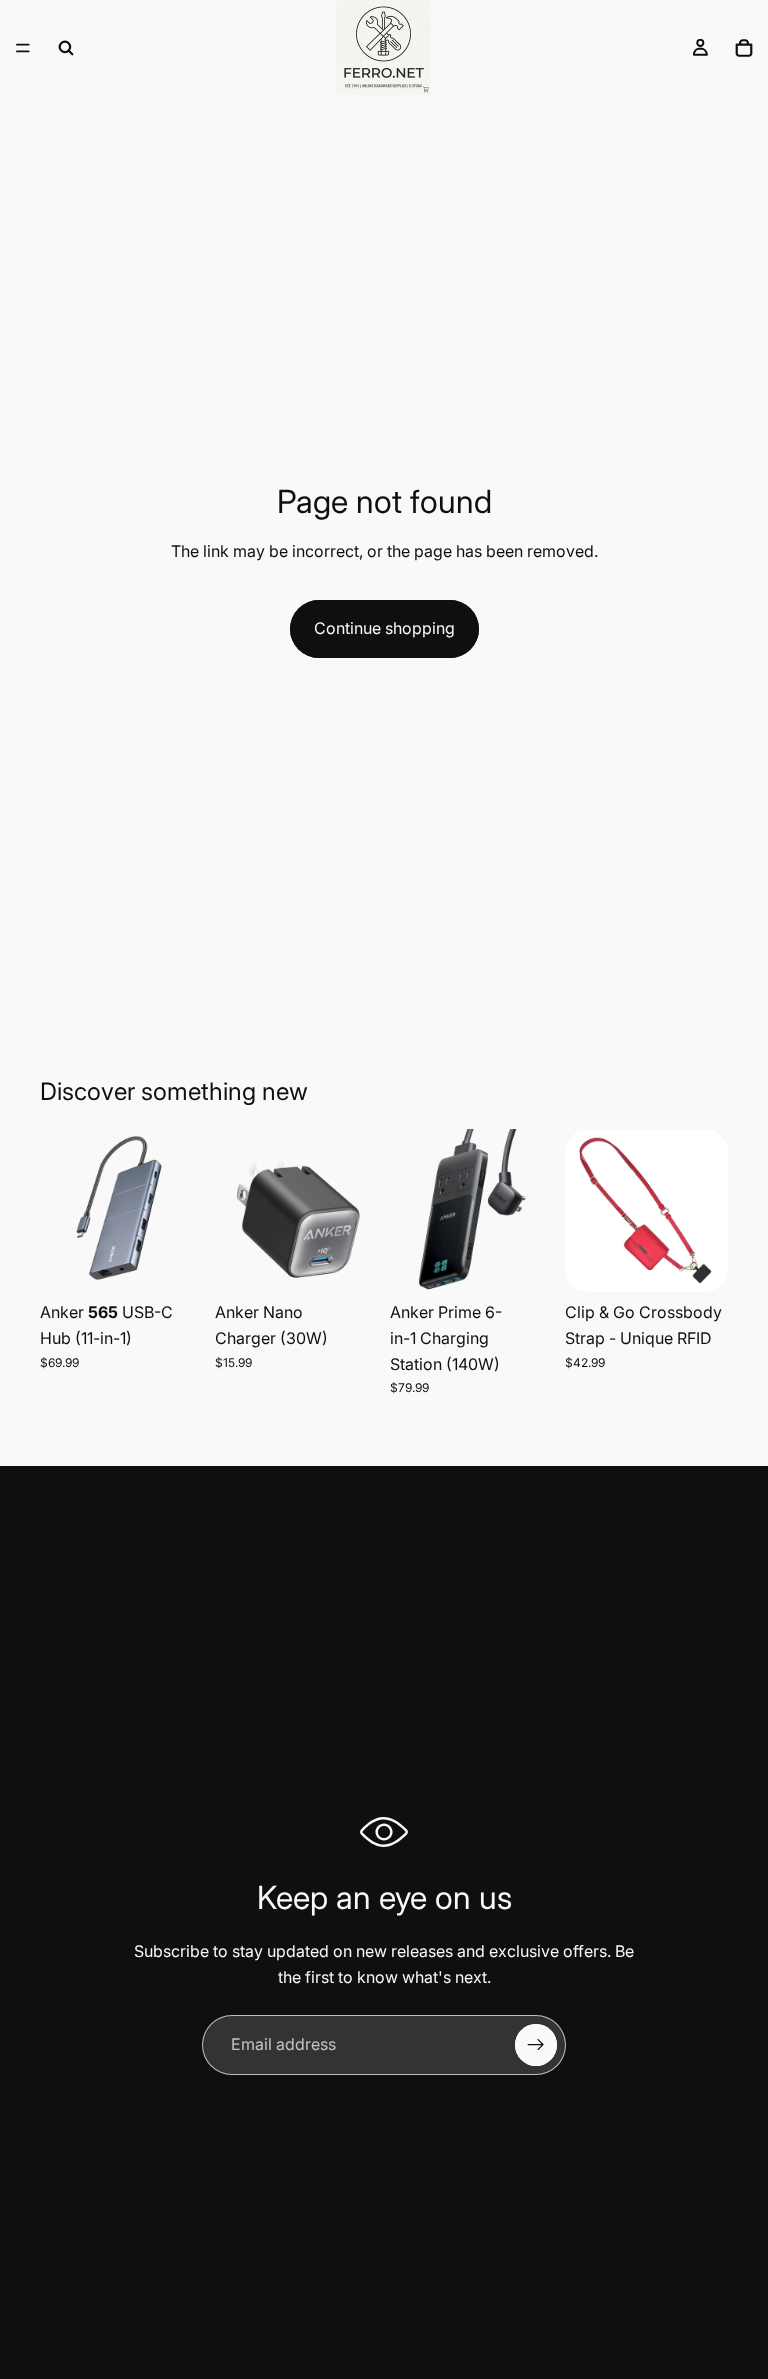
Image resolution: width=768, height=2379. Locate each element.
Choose (364, 1261)
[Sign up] (536, 2045)
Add (189, 1261)
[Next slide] (181, 1211)
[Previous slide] (62, 1211)
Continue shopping (384, 628)
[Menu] (23, 48)
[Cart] (744, 48)
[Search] (66, 48)
